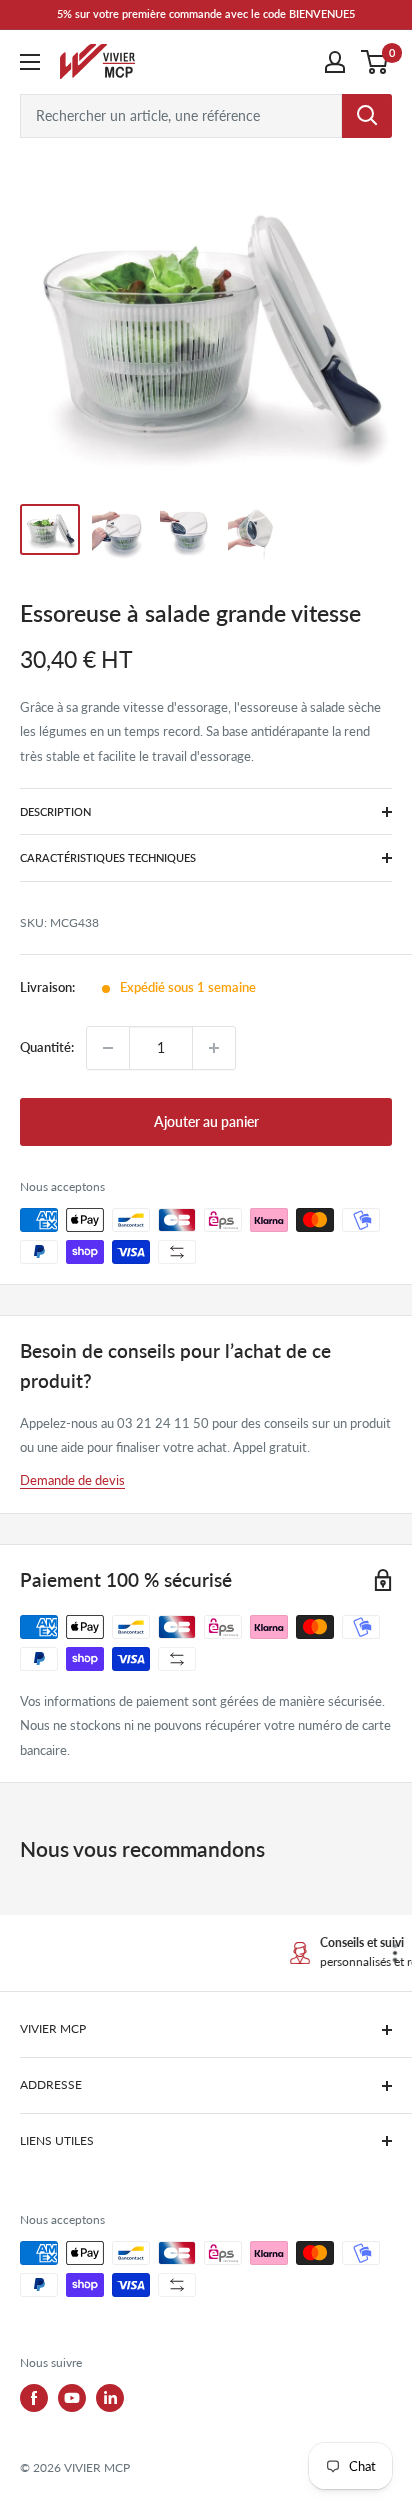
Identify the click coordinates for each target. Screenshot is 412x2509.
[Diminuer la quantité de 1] (108, 1048)
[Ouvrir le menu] (30, 62)
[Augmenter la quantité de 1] (214, 1048)
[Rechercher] (367, 116)
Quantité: (47, 1047)
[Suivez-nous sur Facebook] (34, 2398)
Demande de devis (72, 1480)
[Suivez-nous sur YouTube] (72, 2398)
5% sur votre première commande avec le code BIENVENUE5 (206, 13)
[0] (375, 62)
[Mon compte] (335, 62)
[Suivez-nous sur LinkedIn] (110, 2398)
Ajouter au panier (206, 1121)
